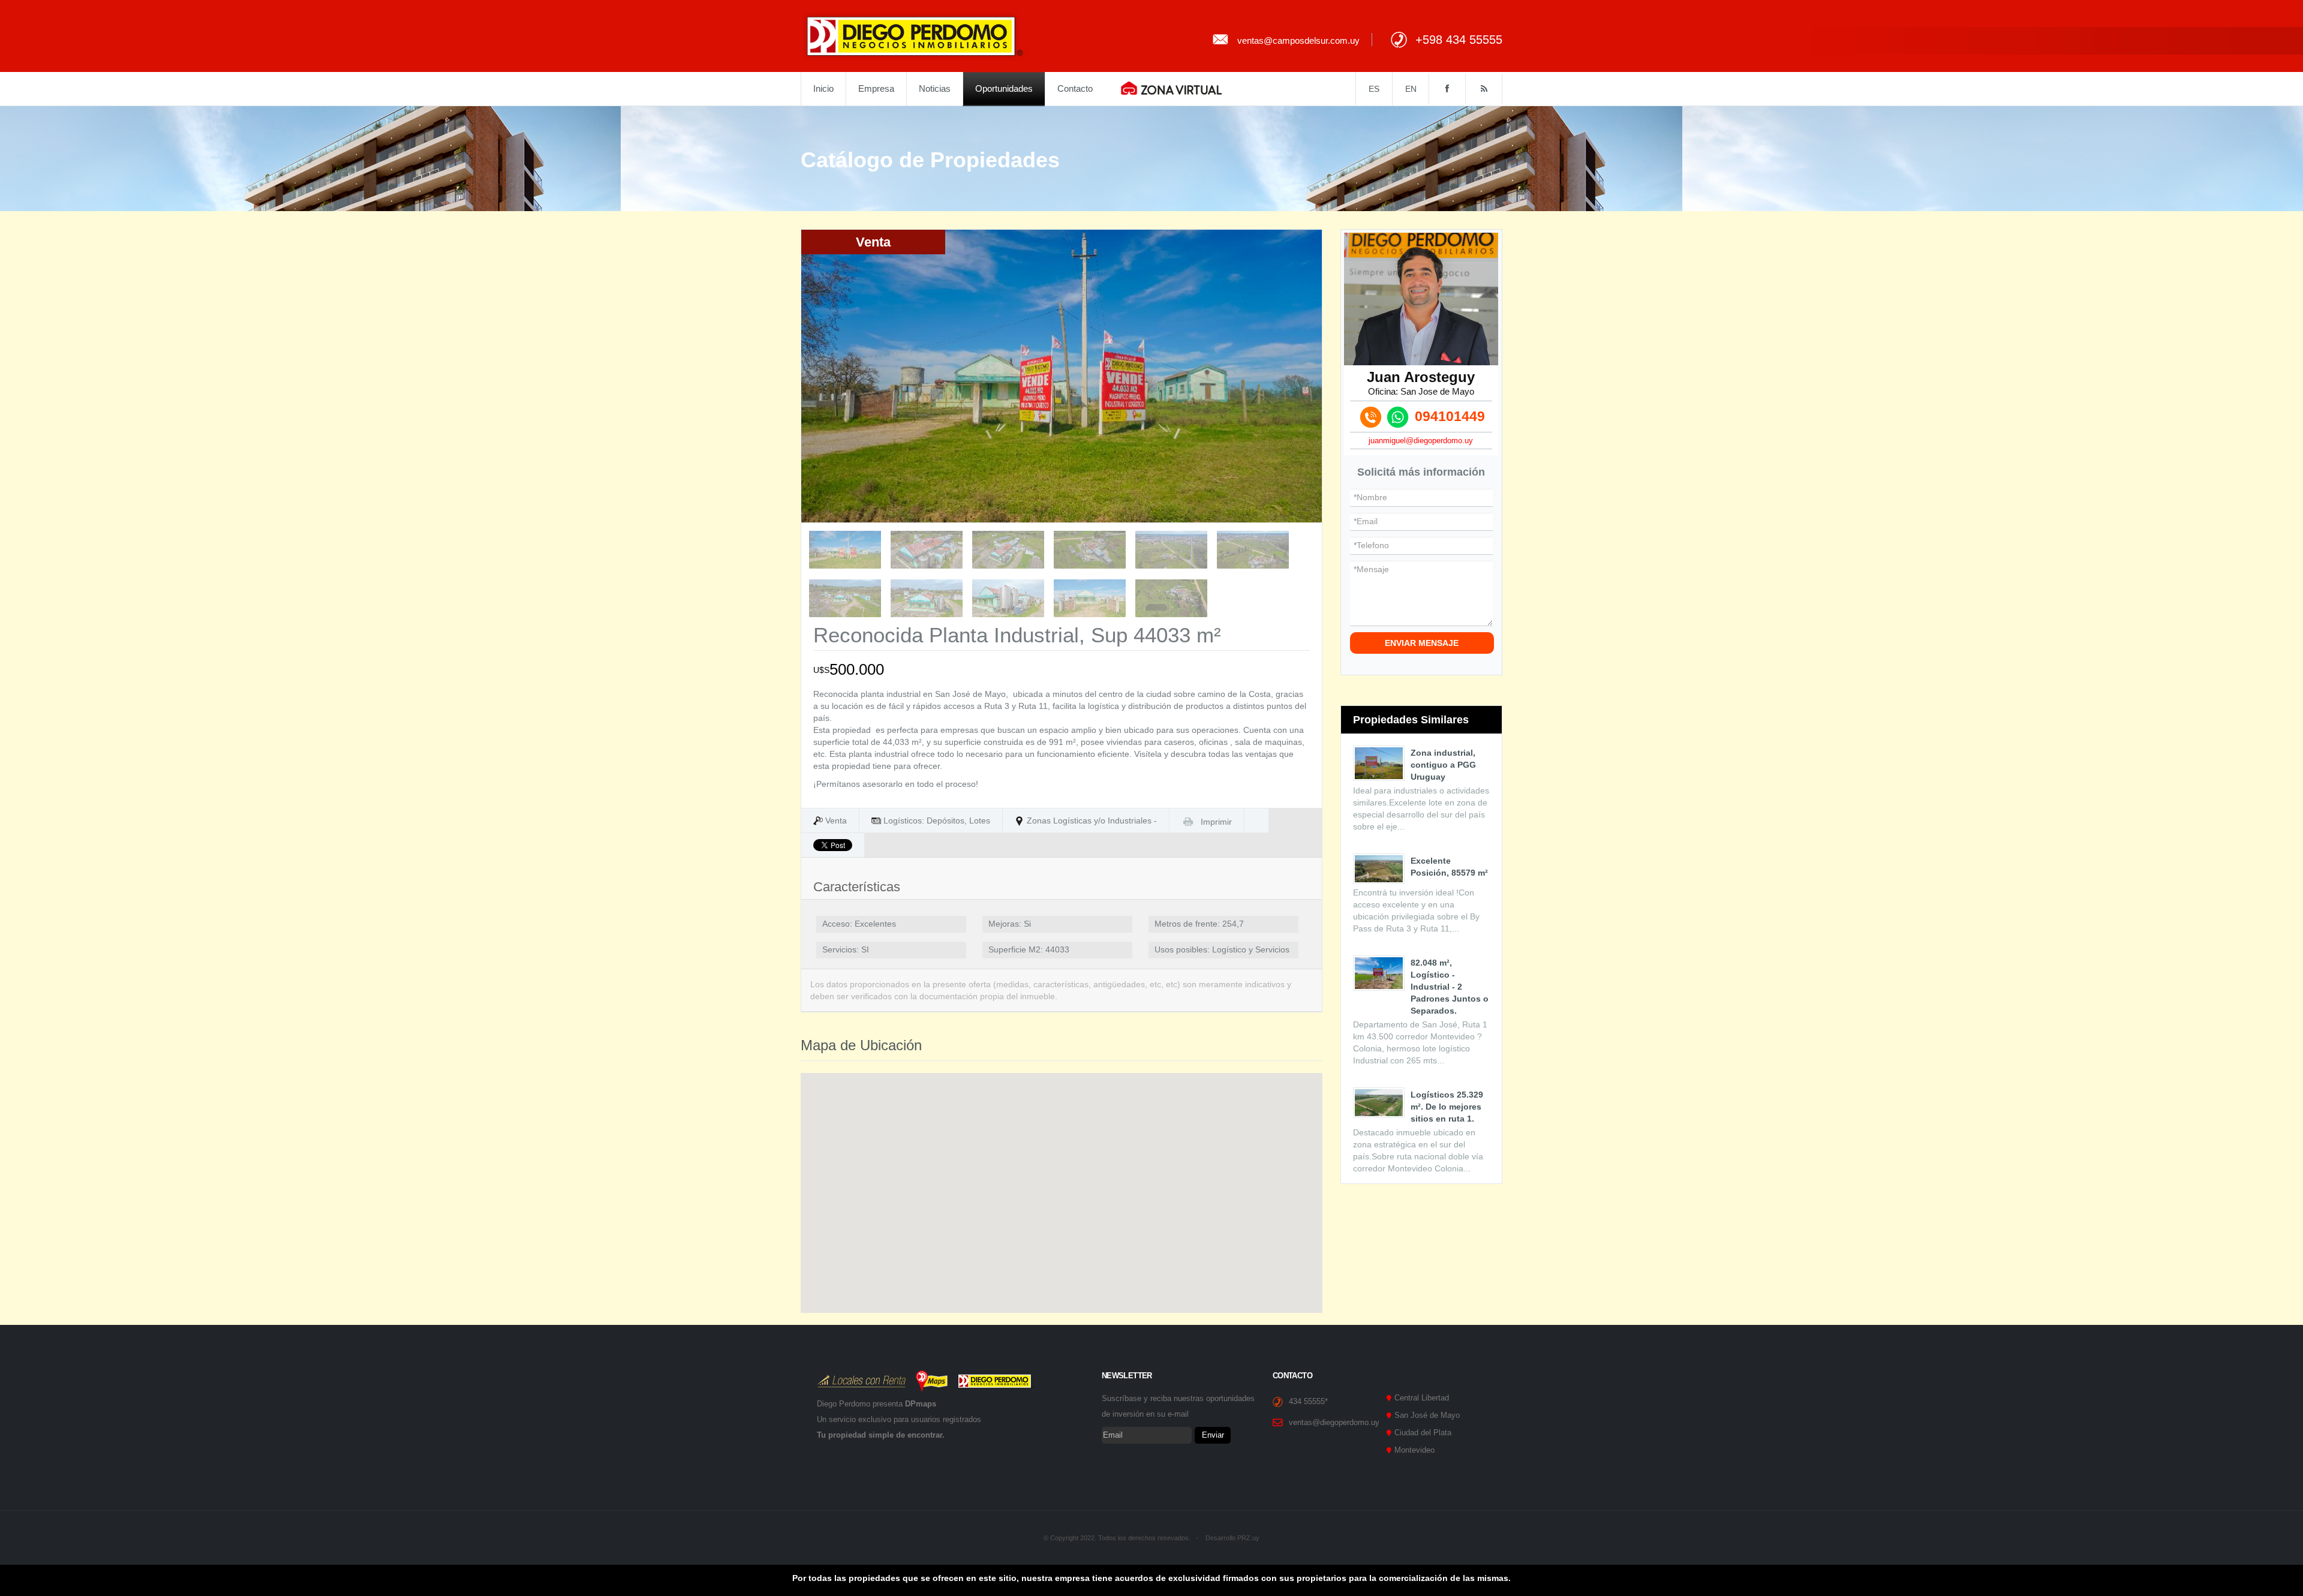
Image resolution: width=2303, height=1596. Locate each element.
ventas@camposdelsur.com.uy (1298, 40)
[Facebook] (1447, 89)
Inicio (823, 88)
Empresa (876, 88)
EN (1411, 89)
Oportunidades (1004, 88)
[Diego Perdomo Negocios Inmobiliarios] (915, 35)
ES (1374, 89)
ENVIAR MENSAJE (1422, 643)
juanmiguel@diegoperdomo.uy (1421, 441)
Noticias (935, 88)
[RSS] (1484, 89)
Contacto (1075, 88)
